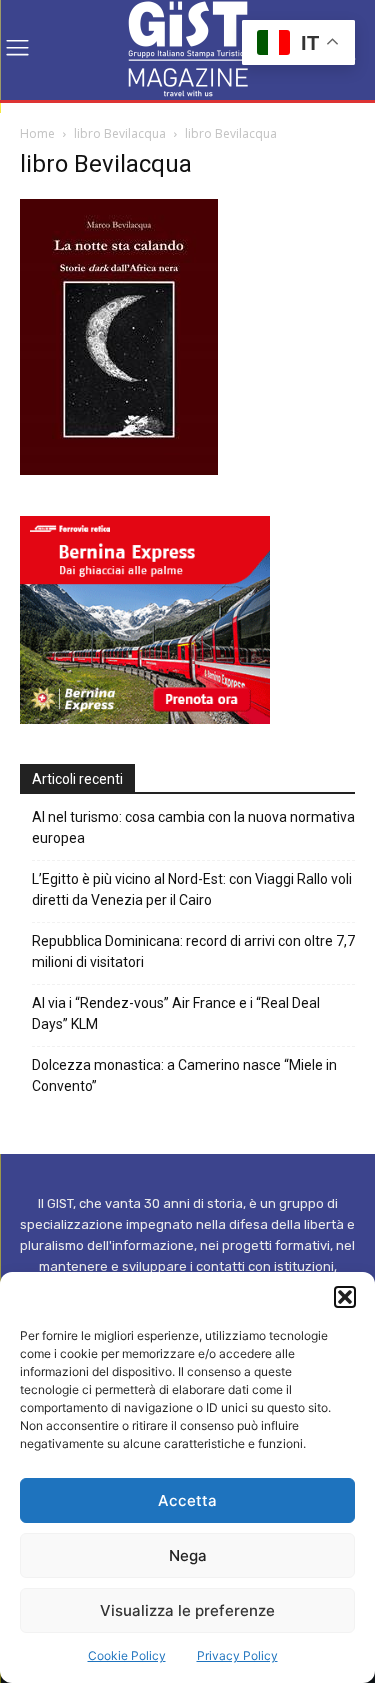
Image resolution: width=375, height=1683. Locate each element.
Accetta (187, 1500)
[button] (345, 1297)
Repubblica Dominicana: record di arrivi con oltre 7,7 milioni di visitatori (193, 951)
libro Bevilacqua (120, 133)
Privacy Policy (237, 1655)
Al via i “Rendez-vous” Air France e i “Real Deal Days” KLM (176, 1013)
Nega (188, 1555)
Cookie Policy (127, 1655)
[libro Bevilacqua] (119, 469)
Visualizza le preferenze (187, 1610)
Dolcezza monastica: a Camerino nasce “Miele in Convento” (184, 1075)
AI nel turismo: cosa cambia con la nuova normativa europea (193, 827)
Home (37, 133)
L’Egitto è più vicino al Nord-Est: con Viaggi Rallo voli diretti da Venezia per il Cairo (192, 889)
